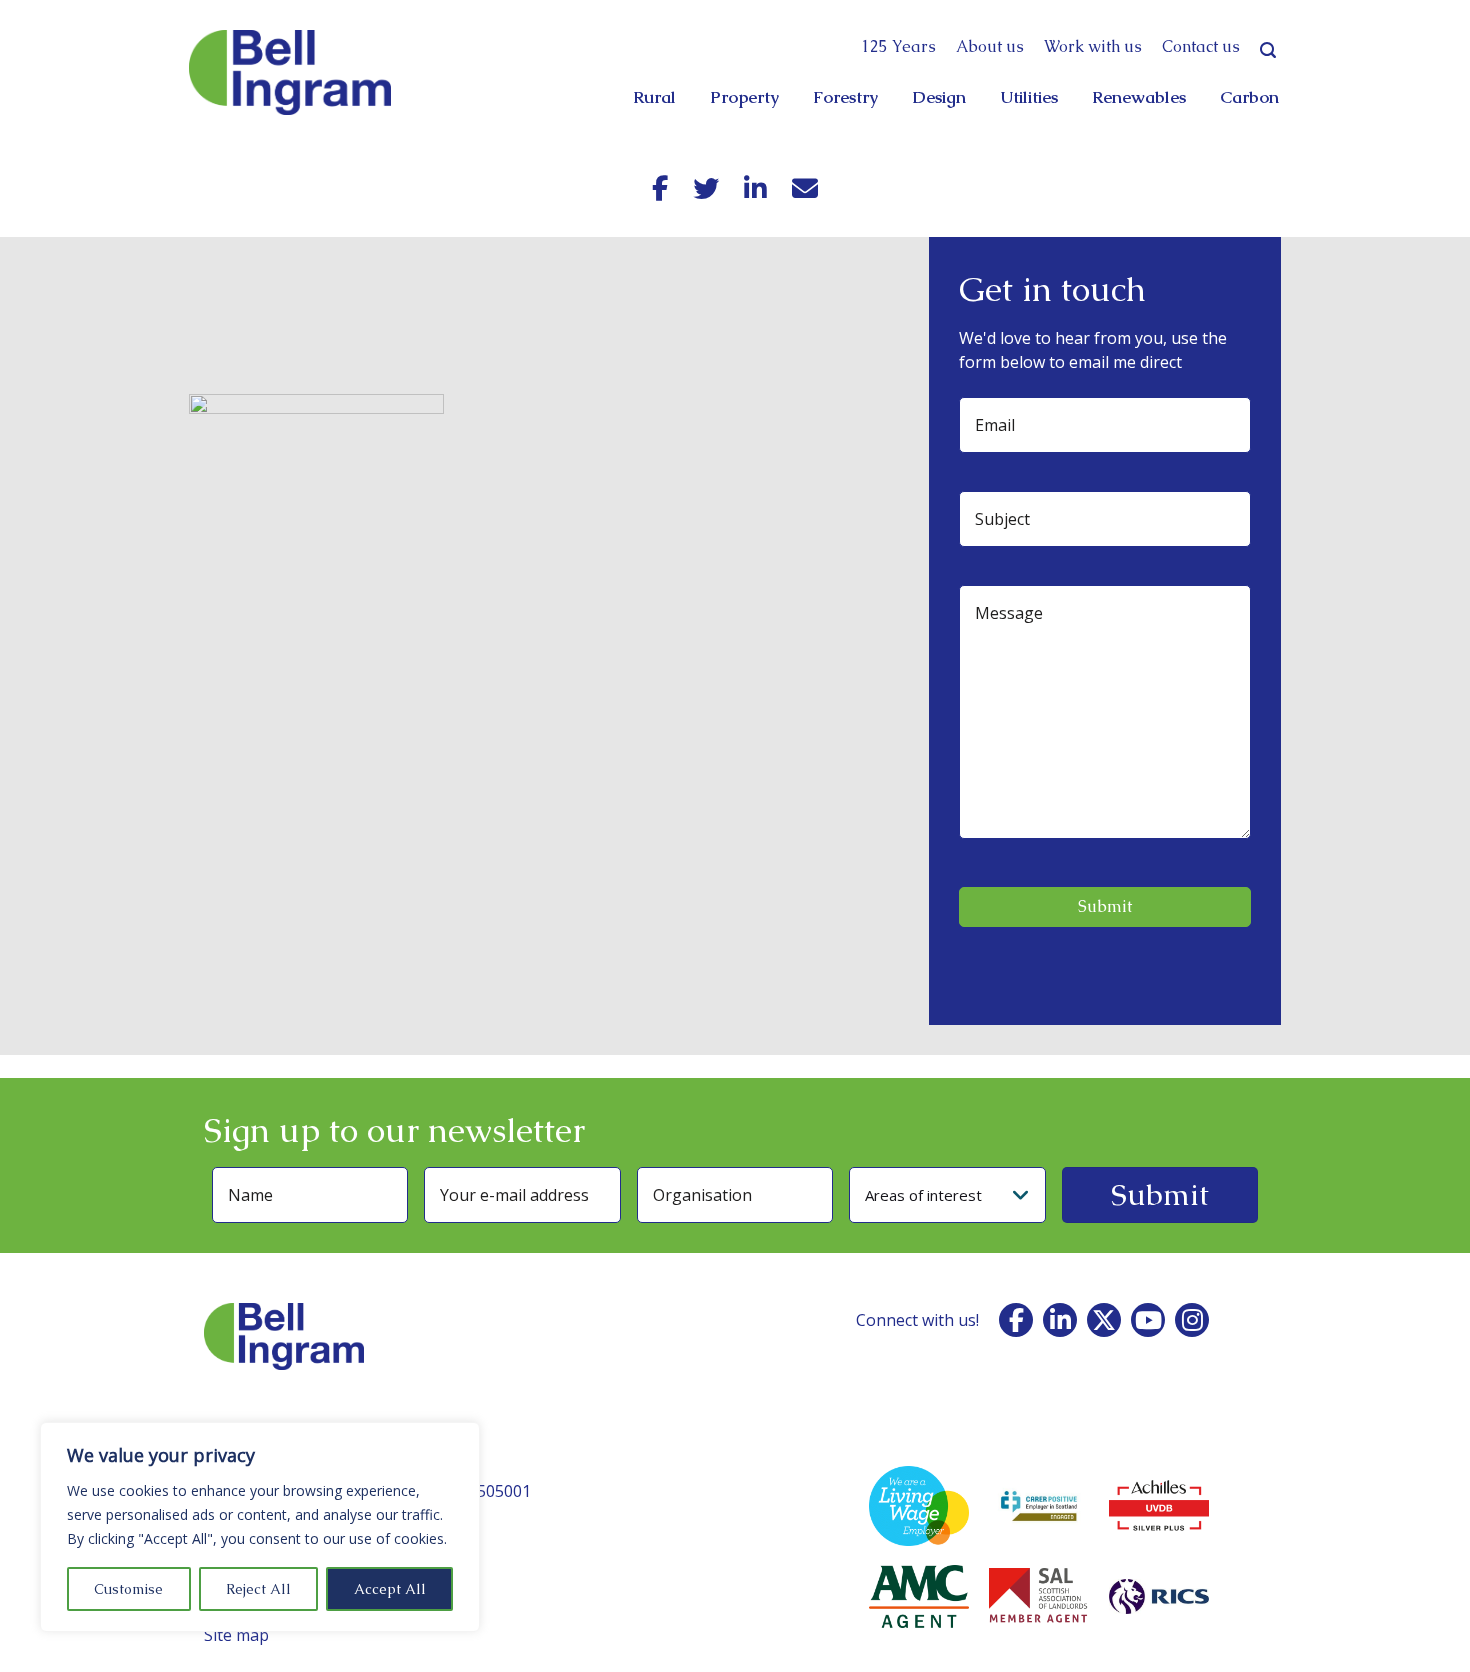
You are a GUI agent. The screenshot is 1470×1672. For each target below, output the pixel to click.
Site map (236, 1635)
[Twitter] (706, 188)
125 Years (898, 47)
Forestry (845, 97)
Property (744, 97)
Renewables (1139, 97)
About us (990, 47)
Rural (654, 97)
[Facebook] (660, 188)
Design (939, 97)
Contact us (1201, 47)
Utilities (1029, 97)
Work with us (1093, 47)
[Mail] (805, 188)
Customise (128, 1589)
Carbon (1249, 97)
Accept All (390, 1589)
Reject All (258, 1589)
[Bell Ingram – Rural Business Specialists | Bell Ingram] (290, 72)
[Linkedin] (755, 188)
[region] (260, 1527)
